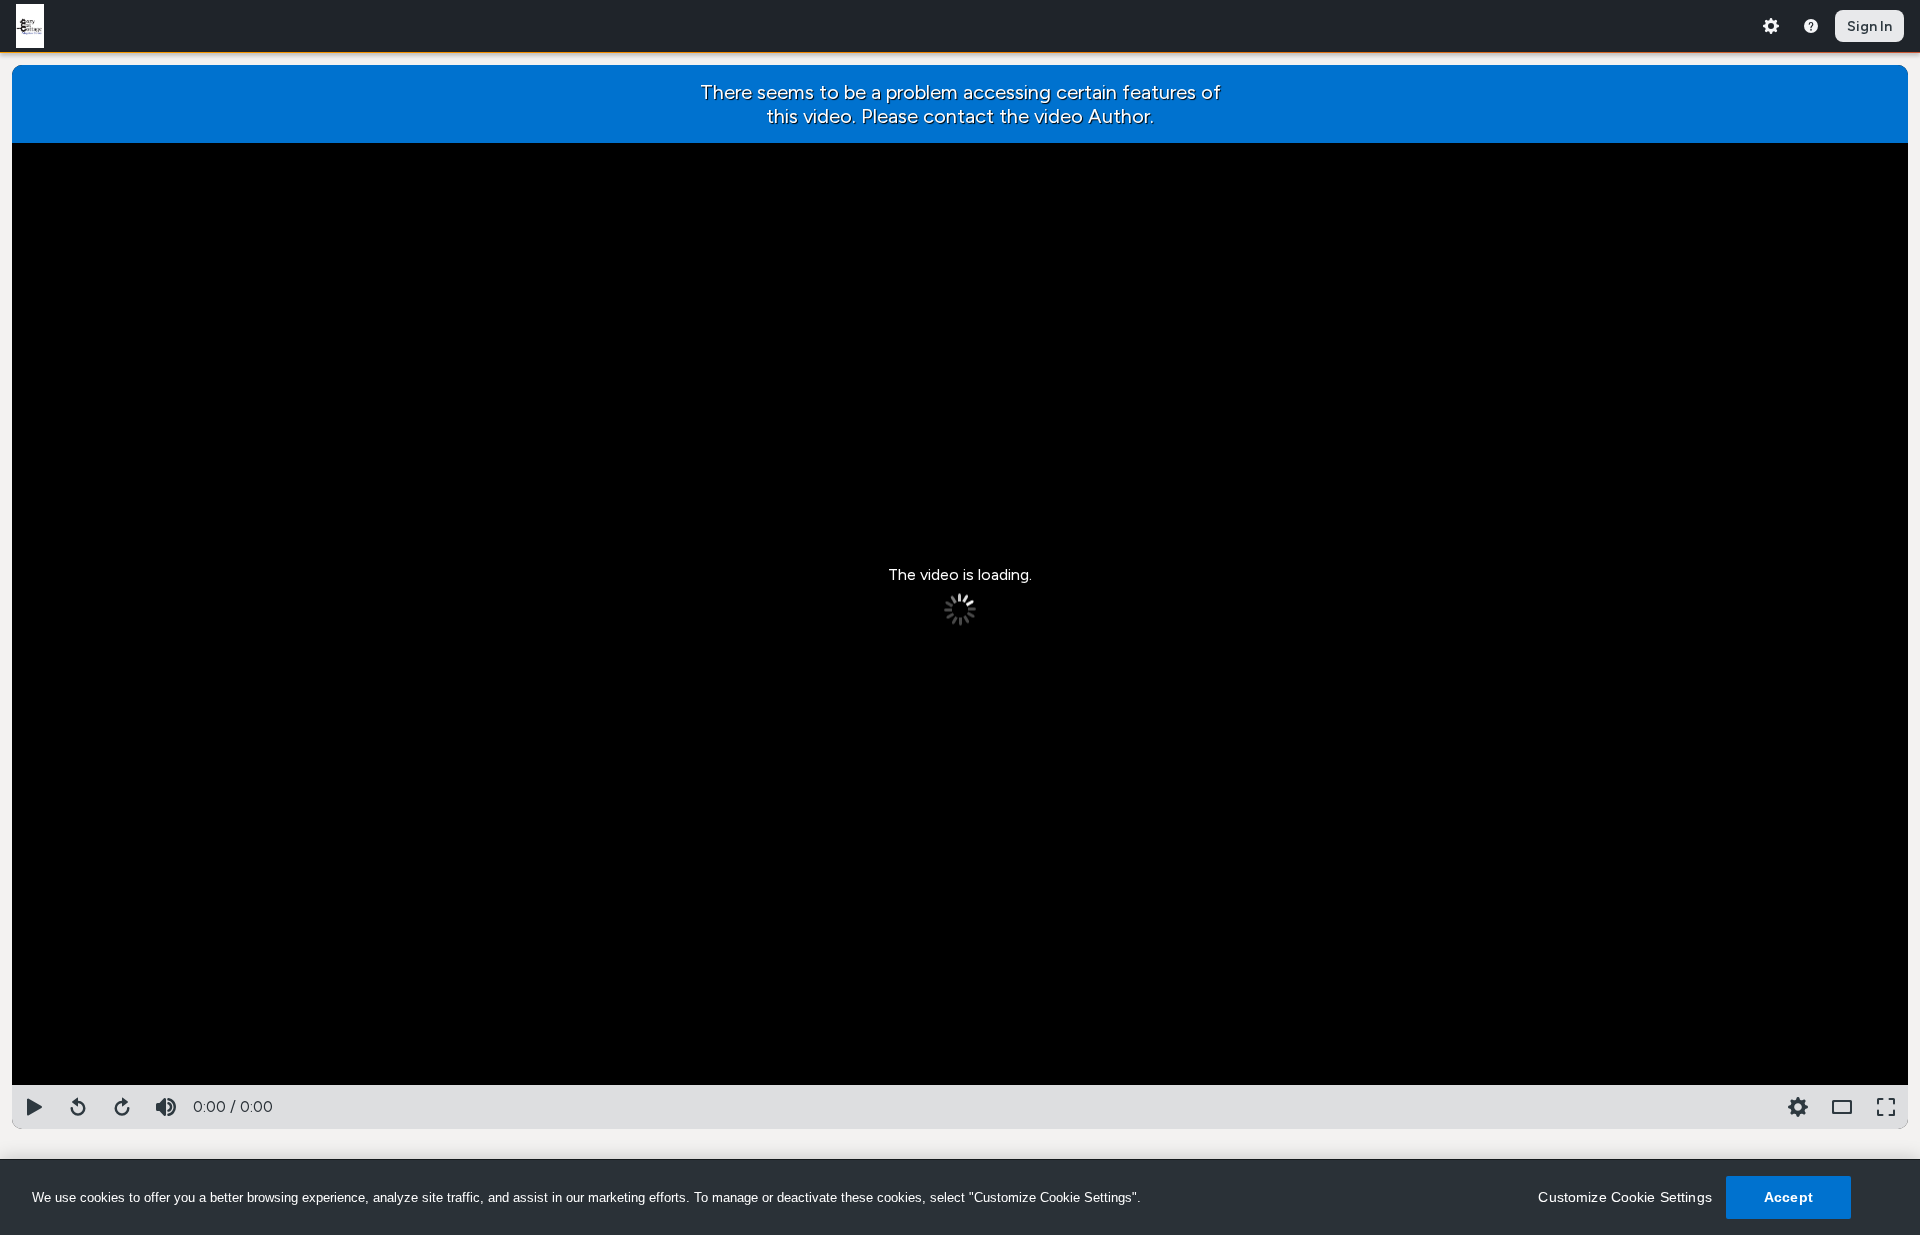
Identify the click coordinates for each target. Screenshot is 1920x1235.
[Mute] (166, 1107)
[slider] (960, 1081)
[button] (1798, 1107)
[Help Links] (1811, 26)
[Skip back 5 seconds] (78, 1107)
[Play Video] (34, 1107)
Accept (1788, 1197)
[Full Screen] (1886, 1107)
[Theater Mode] (1842, 1107)
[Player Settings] (1754, 1107)
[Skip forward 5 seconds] (122, 1107)
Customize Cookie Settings (1625, 1197)
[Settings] (1771, 26)
